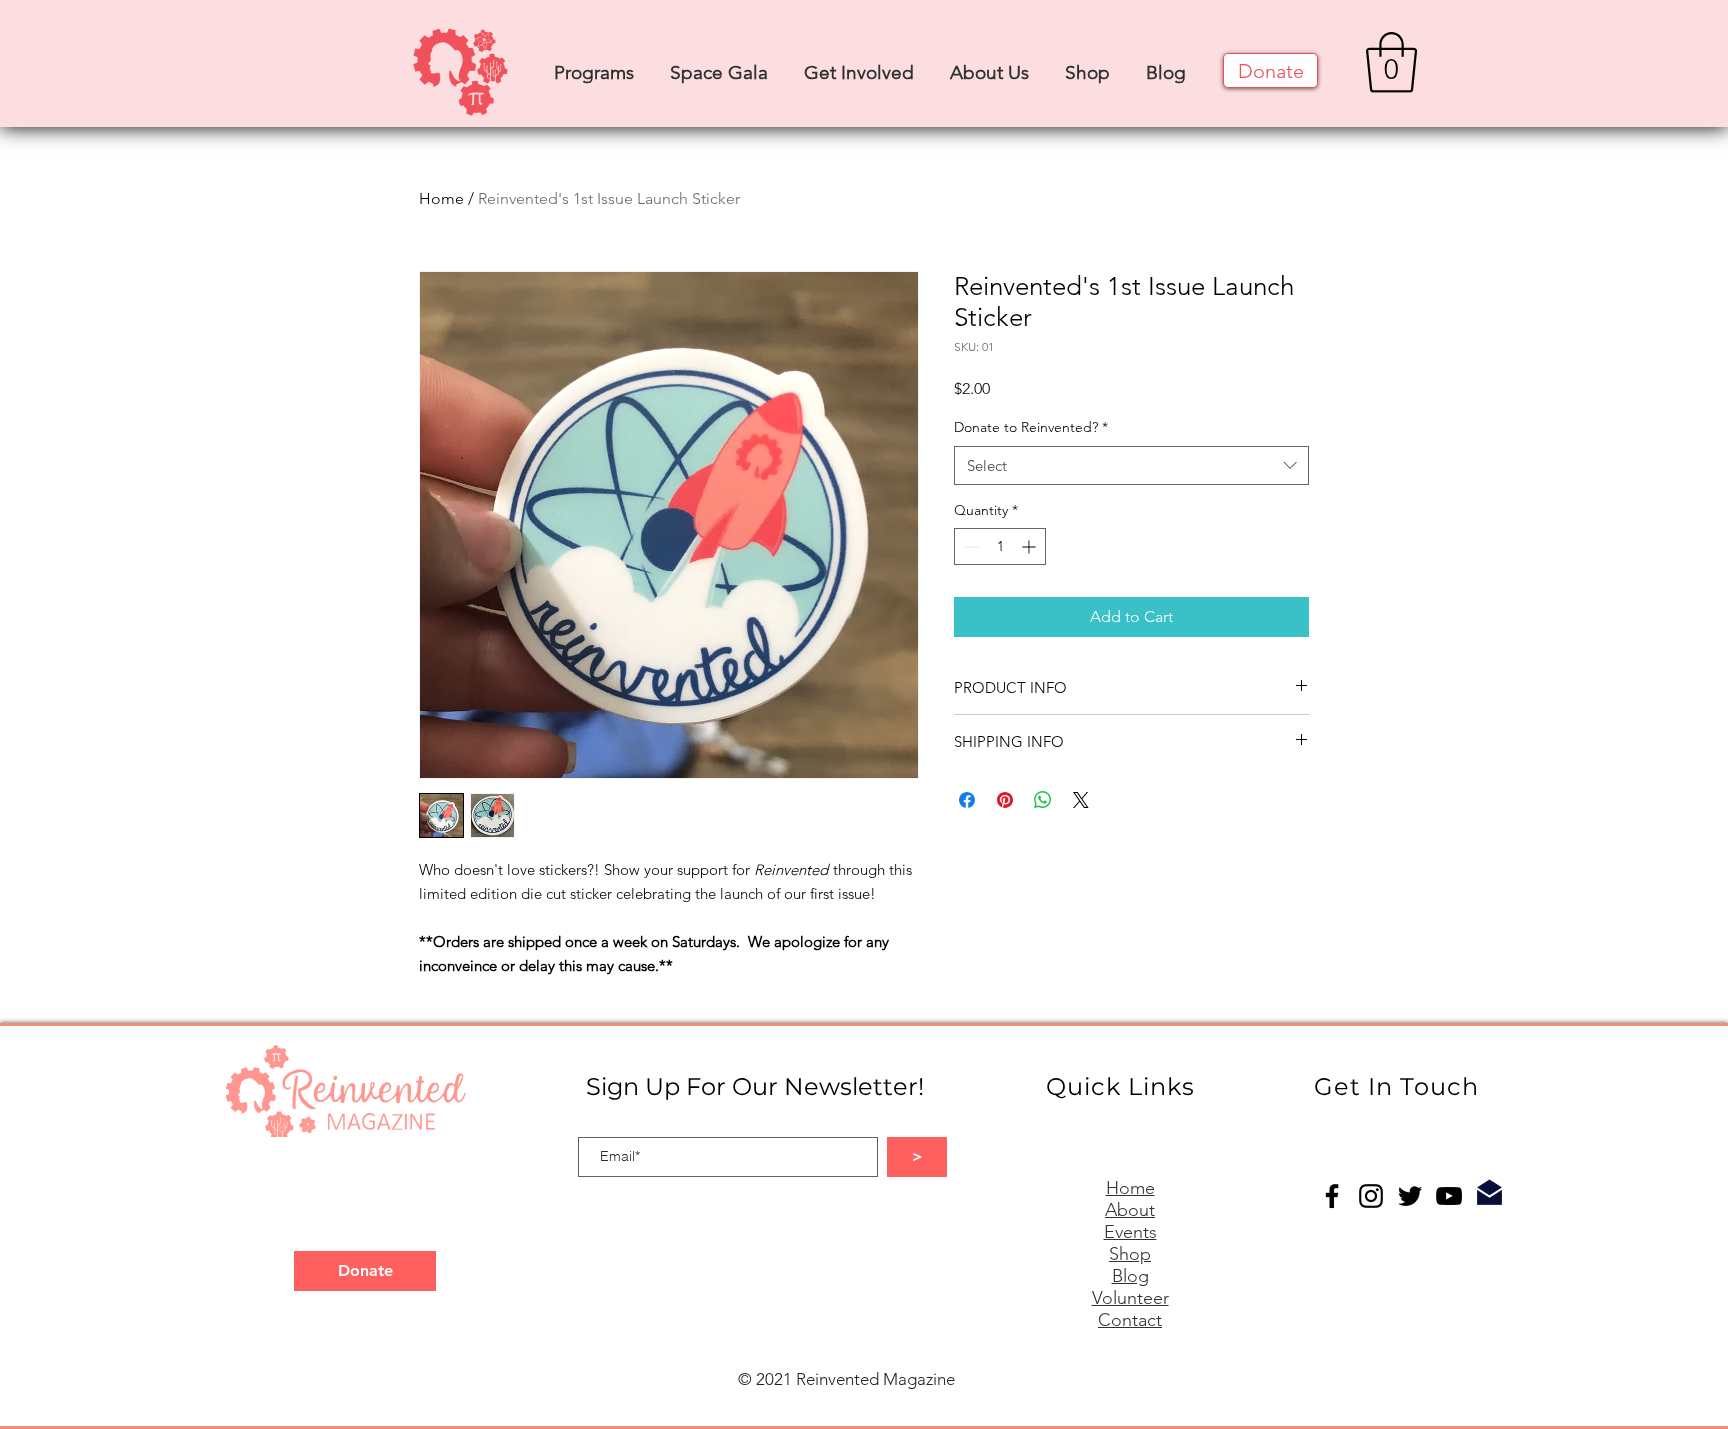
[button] (594, 63)
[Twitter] (1410, 1196)
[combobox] (1131, 465)
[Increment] (1030, 546)
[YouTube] (1449, 1196)
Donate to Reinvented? (1031, 427)
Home (441, 198)
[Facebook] (1332, 1196)
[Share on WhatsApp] (1043, 800)
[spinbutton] (1000, 546)
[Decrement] (969, 546)
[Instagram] (1371, 1196)
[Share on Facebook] (967, 800)
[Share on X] (1081, 800)
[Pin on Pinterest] (1005, 800)
